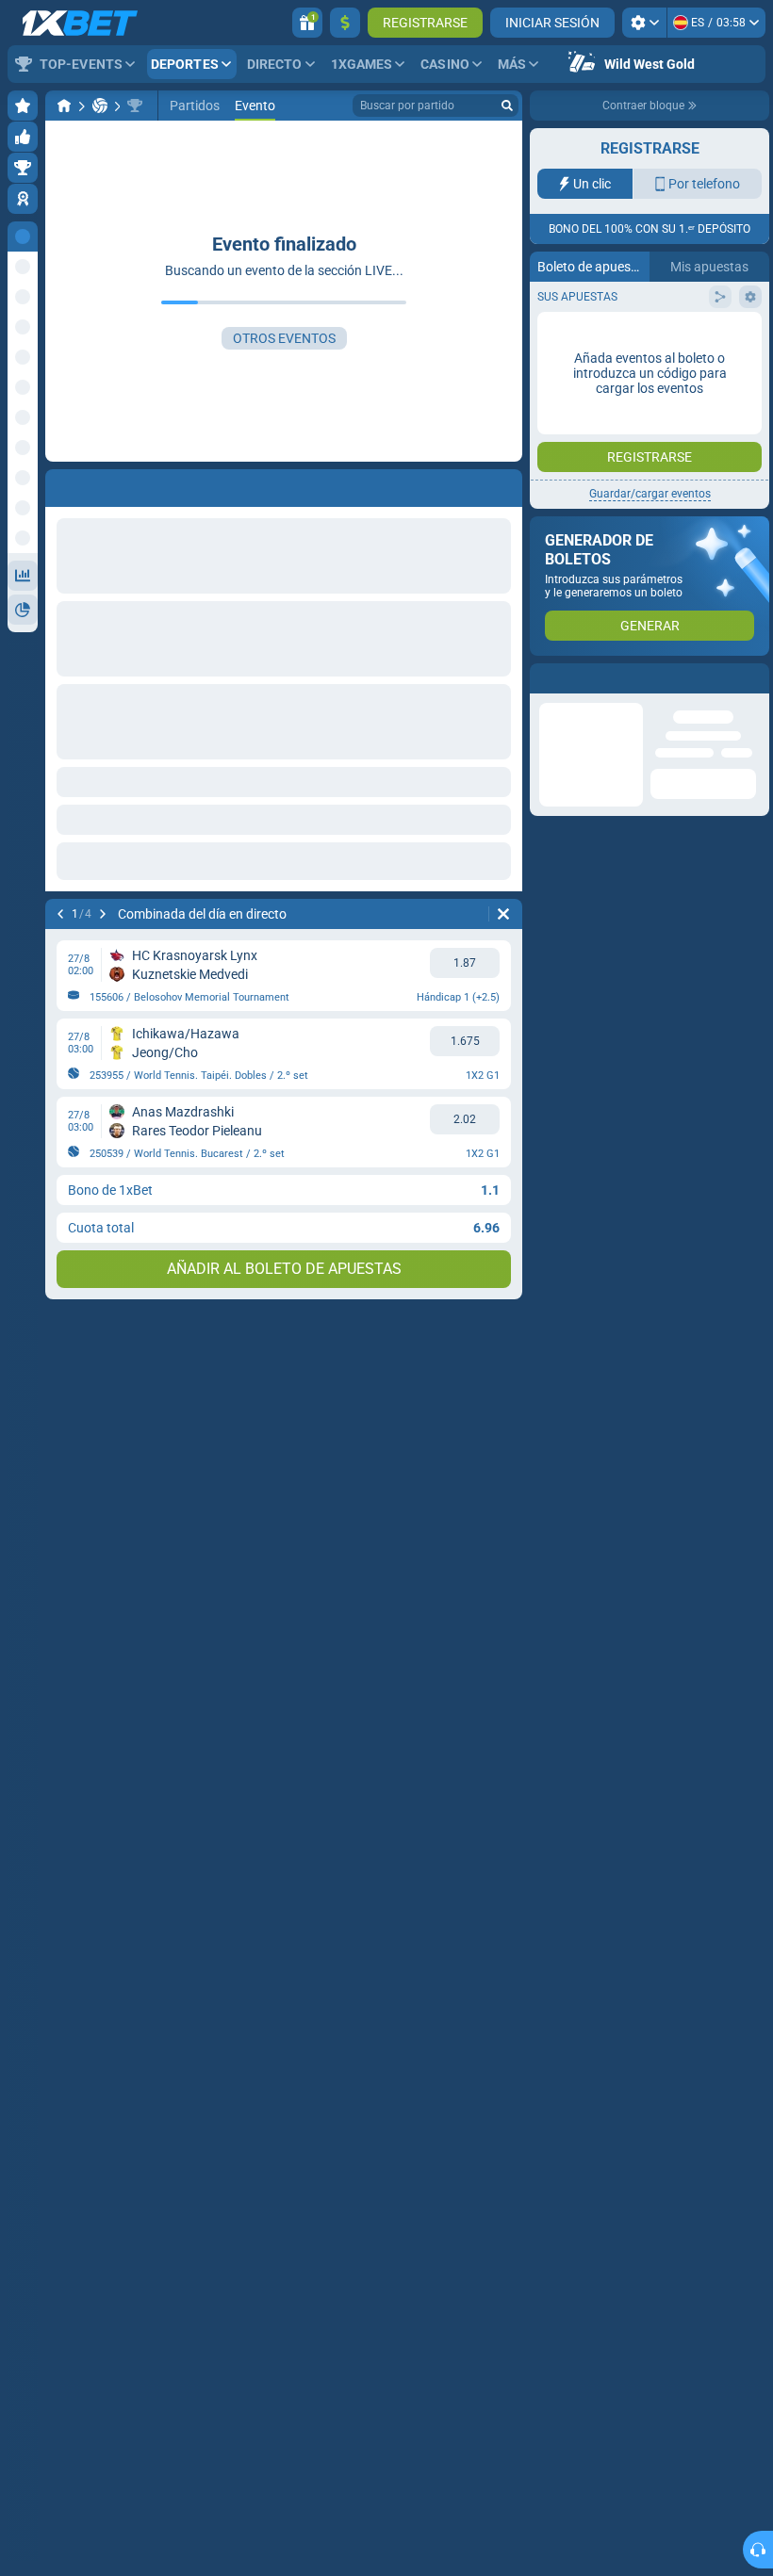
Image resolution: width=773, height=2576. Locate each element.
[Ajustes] (644, 23)
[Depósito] (345, 23)
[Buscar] (507, 106)
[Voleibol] (100, 106)
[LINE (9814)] (64, 106)
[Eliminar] (503, 914)
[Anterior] (60, 914)
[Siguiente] (103, 914)
